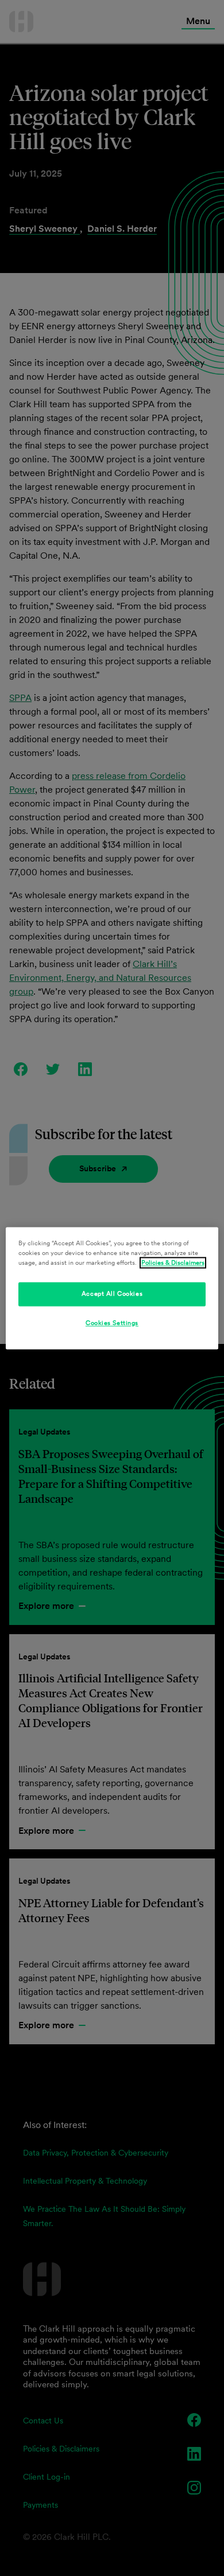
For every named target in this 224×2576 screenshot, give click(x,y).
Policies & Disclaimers (173, 1262)
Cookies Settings (112, 1323)
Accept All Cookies (112, 1293)
